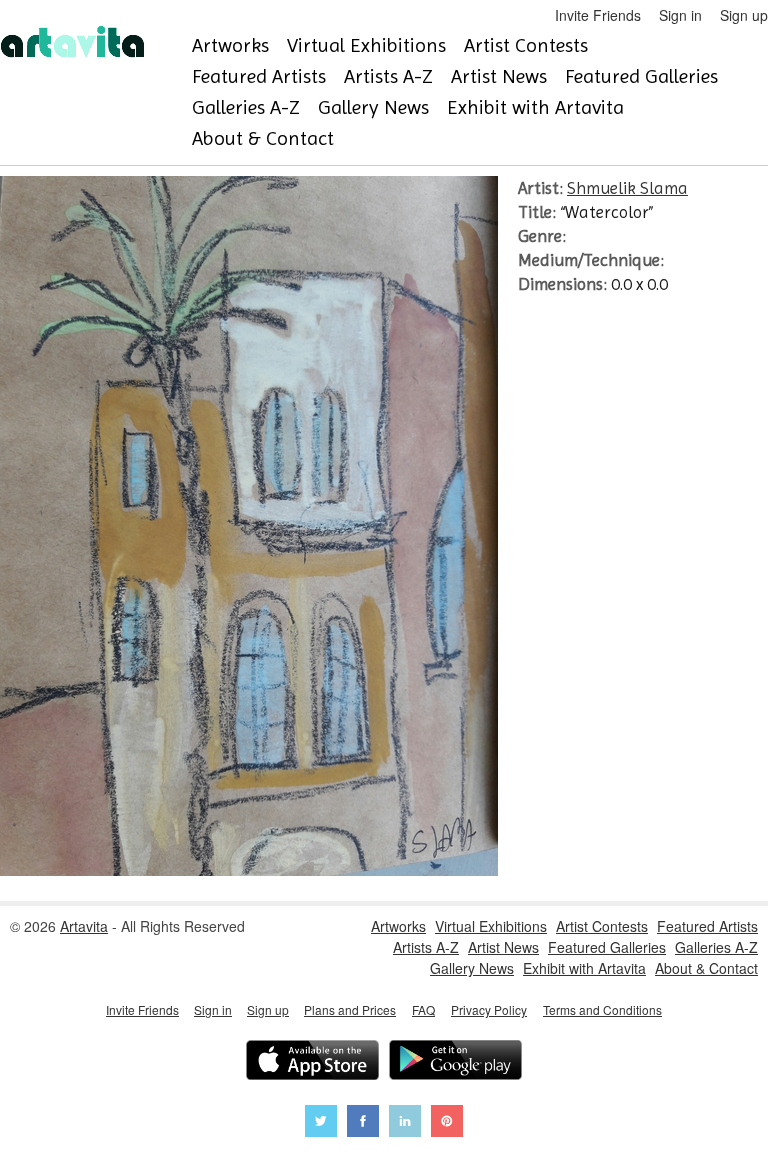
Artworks (230, 45)
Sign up (744, 15)
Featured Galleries (641, 76)
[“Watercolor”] (249, 870)
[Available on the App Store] (312, 1062)
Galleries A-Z (246, 107)
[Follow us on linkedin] (405, 1123)
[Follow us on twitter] (321, 1123)
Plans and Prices (350, 1009)
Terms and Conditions (602, 1009)
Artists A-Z (388, 76)
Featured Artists (259, 76)
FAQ (423, 1009)
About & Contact (263, 138)
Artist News (499, 76)
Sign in (680, 15)
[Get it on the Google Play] (455, 1062)
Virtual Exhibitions (366, 45)
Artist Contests (526, 45)
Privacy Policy (489, 1009)
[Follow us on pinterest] (447, 1123)
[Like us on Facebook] (363, 1123)
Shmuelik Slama (627, 188)
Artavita (84, 926)
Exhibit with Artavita (535, 107)
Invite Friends (598, 15)
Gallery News (373, 107)
